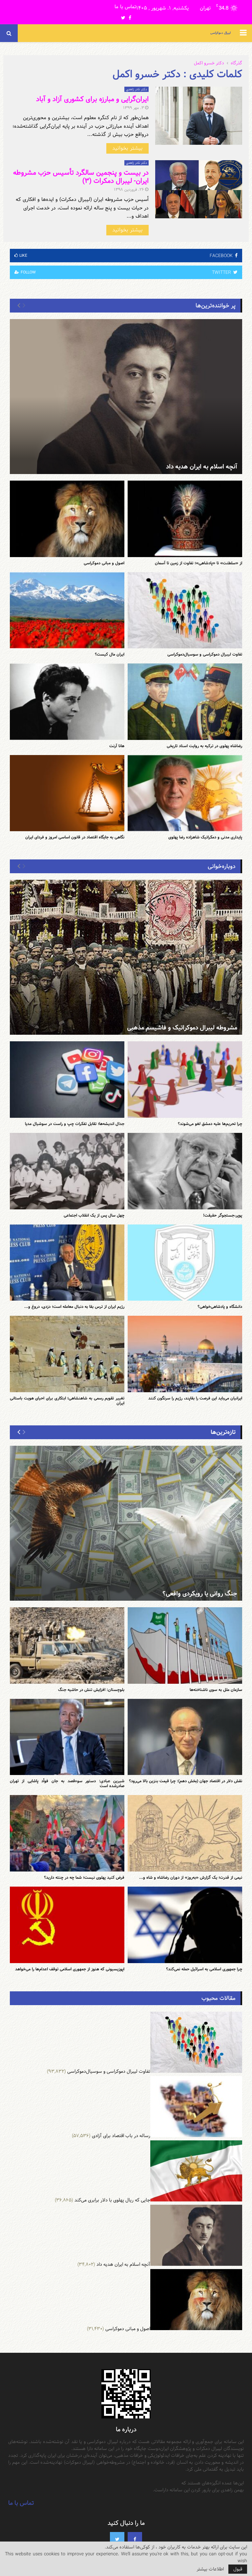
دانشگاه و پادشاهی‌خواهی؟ (220, 1307)
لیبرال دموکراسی (220, 33)
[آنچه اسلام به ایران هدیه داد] (126, 397)
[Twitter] (117, 2539)
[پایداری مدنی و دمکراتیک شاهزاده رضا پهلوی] (185, 793)
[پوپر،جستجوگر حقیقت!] (185, 1171)
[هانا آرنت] (67, 702)
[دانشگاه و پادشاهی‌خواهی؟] (185, 1263)
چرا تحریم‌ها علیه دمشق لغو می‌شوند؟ (210, 1124)
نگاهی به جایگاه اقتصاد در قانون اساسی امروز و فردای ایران (75, 837)
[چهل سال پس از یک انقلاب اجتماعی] (67, 1171)
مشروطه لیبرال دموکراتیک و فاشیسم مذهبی (182, 1028)
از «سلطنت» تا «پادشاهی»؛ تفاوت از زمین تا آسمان (199, 563)
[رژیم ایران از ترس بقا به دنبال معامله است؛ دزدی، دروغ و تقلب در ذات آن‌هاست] (67, 1263)
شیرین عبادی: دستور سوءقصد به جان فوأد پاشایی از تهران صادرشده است (67, 1783)
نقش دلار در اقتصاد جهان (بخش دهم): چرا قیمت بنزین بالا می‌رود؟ (186, 1781)
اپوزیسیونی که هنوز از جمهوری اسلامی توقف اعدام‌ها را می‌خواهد (70, 1969)
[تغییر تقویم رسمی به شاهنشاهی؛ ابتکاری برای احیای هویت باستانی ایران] (67, 1354)
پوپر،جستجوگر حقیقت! (223, 1215)
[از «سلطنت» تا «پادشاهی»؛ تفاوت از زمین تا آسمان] (185, 519)
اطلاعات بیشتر (210, 2569)
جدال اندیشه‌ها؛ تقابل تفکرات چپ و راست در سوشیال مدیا (75, 1124)
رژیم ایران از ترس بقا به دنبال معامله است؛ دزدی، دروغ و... (74, 1307)
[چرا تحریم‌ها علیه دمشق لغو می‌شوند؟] (185, 1080)
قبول (238, 2569)
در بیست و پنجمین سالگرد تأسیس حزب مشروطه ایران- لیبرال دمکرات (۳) (81, 177)
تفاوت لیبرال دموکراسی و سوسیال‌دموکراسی (205, 654)
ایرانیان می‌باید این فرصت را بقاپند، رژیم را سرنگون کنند (195, 1398)
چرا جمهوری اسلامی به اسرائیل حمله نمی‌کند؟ (204, 1969)
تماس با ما (125, 7)
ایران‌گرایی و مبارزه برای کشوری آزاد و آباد (92, 99)
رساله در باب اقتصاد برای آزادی (121, 2136)
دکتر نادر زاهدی (136, 89)
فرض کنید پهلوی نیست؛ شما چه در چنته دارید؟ (84, 1877)
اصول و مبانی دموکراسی (104, 563)
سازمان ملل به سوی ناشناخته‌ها (216, 1690)
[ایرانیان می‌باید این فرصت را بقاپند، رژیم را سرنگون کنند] (185, 1354)
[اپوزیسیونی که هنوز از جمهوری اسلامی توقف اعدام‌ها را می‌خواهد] (67, 1925)
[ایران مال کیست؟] (67, 610)
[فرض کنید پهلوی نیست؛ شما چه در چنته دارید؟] (67, 1833)
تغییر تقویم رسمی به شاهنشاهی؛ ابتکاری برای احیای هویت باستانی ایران (67, 1401)
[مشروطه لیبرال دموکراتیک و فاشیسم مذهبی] (126, 957)
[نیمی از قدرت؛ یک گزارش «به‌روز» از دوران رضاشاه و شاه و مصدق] (185, 1833)
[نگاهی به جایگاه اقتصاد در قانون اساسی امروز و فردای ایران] (67, 793)
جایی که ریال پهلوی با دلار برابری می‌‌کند (112, 2200)
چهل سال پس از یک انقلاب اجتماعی (94, 1215)
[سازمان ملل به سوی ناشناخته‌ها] (185, 1645)
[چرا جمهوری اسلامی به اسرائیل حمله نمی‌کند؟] (185, 1925)
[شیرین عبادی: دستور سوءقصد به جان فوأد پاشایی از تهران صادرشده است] (67, 1737)
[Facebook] (135, 2539)
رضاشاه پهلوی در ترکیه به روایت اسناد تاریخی (204, 746)
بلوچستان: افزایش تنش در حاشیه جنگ (91, 1690)
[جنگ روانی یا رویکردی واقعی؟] (126, 1523)
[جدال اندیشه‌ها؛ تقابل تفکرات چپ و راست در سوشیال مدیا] (67, 1080)
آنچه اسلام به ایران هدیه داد (202, 467)
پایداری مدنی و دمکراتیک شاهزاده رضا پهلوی (205, 837)
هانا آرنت (117, 746)
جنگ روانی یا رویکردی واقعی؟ (200, 1594)
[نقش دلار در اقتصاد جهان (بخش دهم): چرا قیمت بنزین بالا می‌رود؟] (185, 1737)
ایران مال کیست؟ (110, 654)
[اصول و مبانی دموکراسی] (67, 519)
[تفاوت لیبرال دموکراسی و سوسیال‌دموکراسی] (185, 610)
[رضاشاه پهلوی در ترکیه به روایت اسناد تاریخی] (185, 702)
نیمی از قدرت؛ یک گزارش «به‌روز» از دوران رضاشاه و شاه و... (191, 1877)
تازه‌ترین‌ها (223, 1432)
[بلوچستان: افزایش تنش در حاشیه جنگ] (67, 1645)
